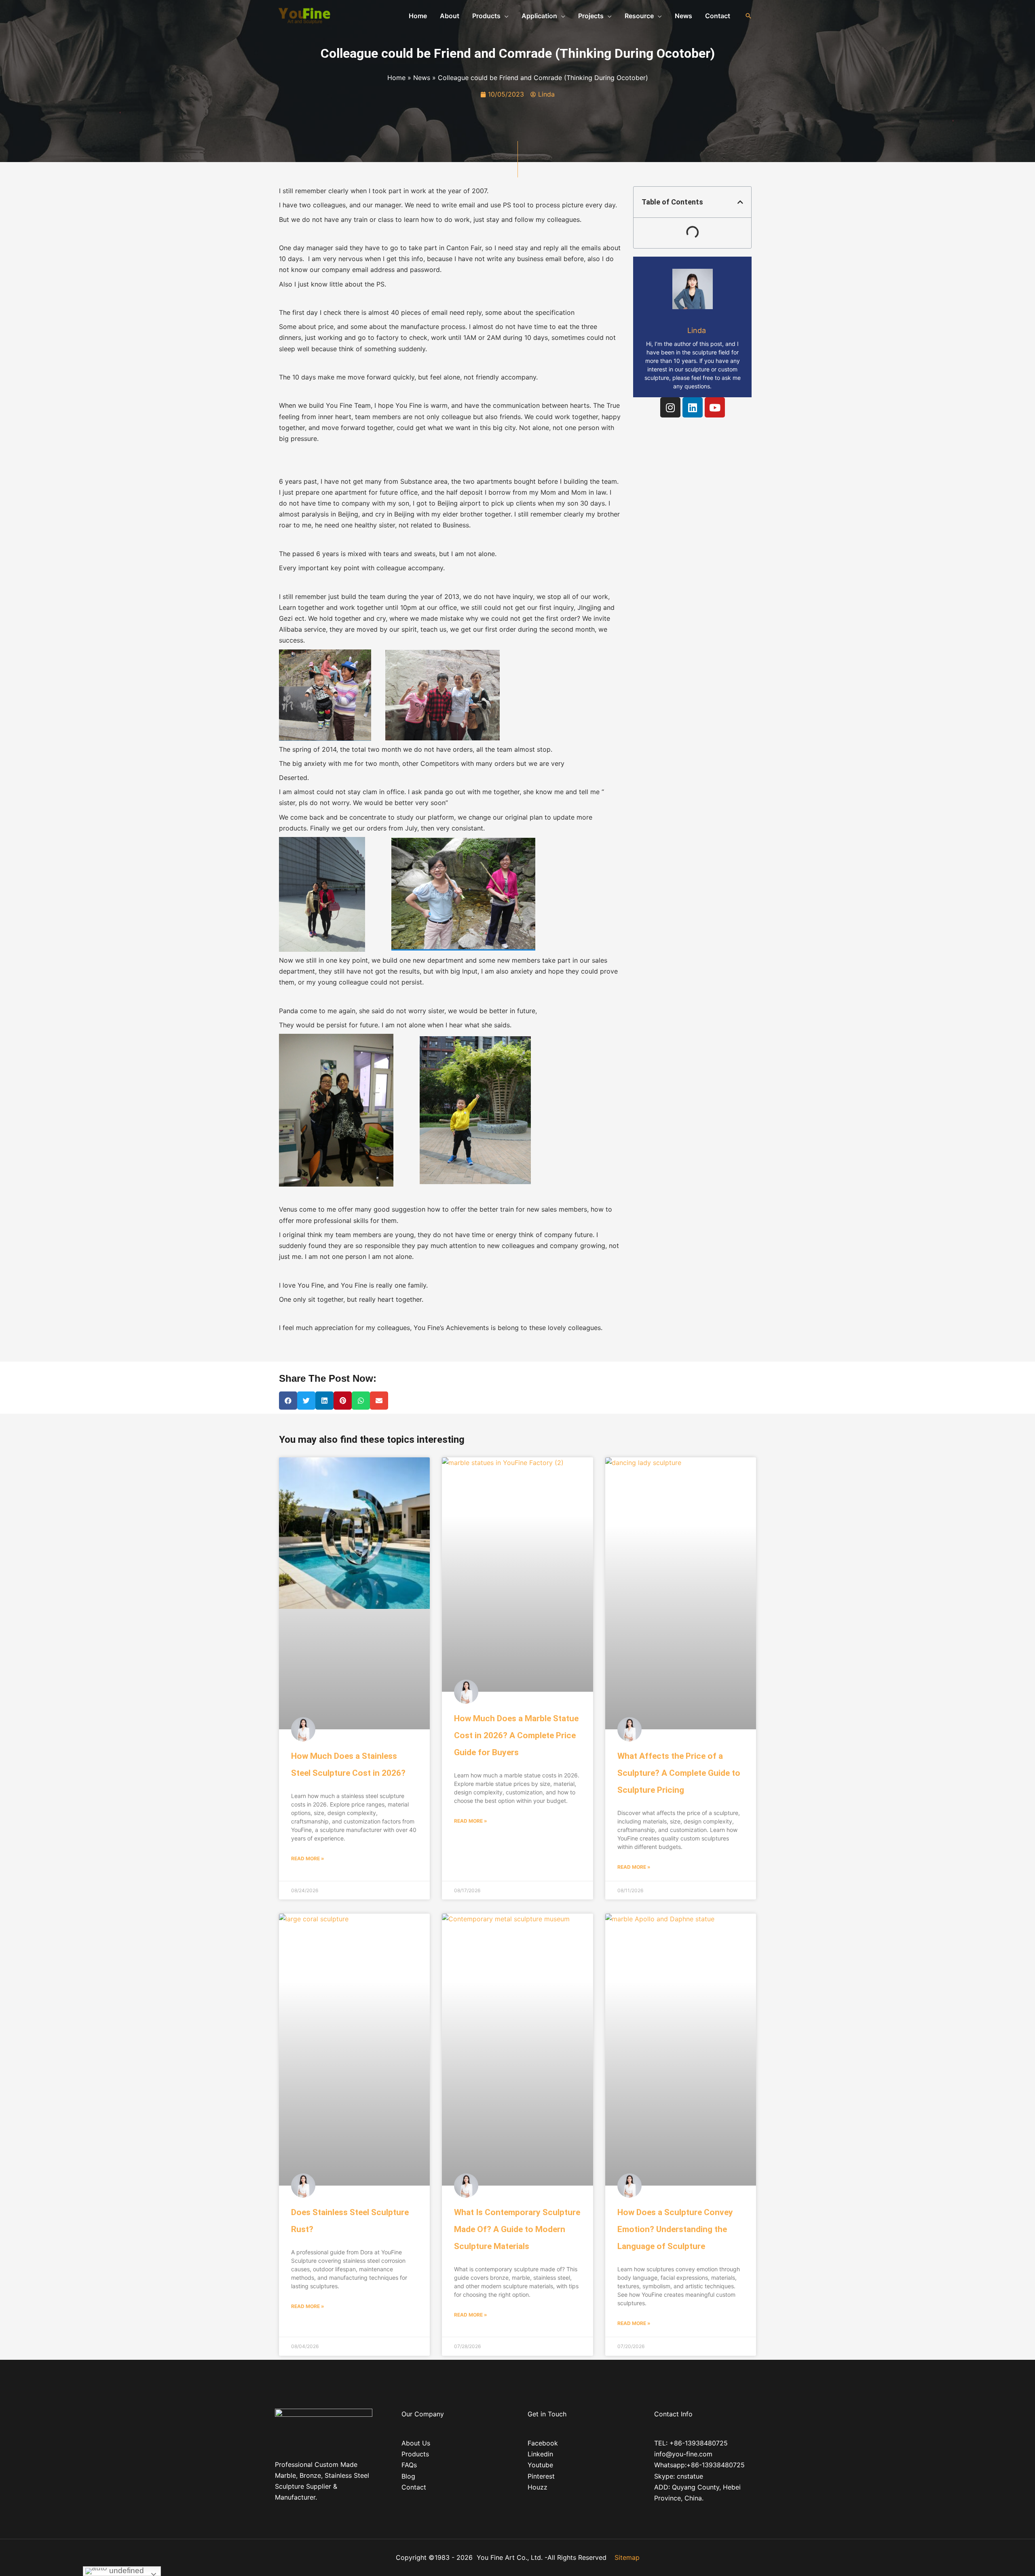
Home (396, 78)
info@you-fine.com (683, 2454)
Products (415, 2454)
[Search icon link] (748, 16)
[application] (505, 16)
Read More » (308, 1858)
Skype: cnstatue (679, 2476)
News (422, 78)
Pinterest (541, 2476)
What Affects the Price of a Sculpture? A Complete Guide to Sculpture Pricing (679, 1773)
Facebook (543, 2443)
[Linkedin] (693, 407)
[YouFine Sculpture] (303, 15)
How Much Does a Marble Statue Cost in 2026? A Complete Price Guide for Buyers (516, 1735)
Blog (408, 2476)
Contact (414, 2487)
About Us (416, 2443)
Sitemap (627, 2557)
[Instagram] (670, 407)
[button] (740, 202)
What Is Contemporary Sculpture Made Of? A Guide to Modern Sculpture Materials (517, 2229)
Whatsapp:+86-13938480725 (699, 2465)
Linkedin (540, 2454)
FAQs (409, 2465)
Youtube (540, 2465)
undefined (126, 2571)
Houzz (538, 2487)
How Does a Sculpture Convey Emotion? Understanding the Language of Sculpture (675, 2229)
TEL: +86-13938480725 (691, 2443)
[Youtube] (715, 407)
